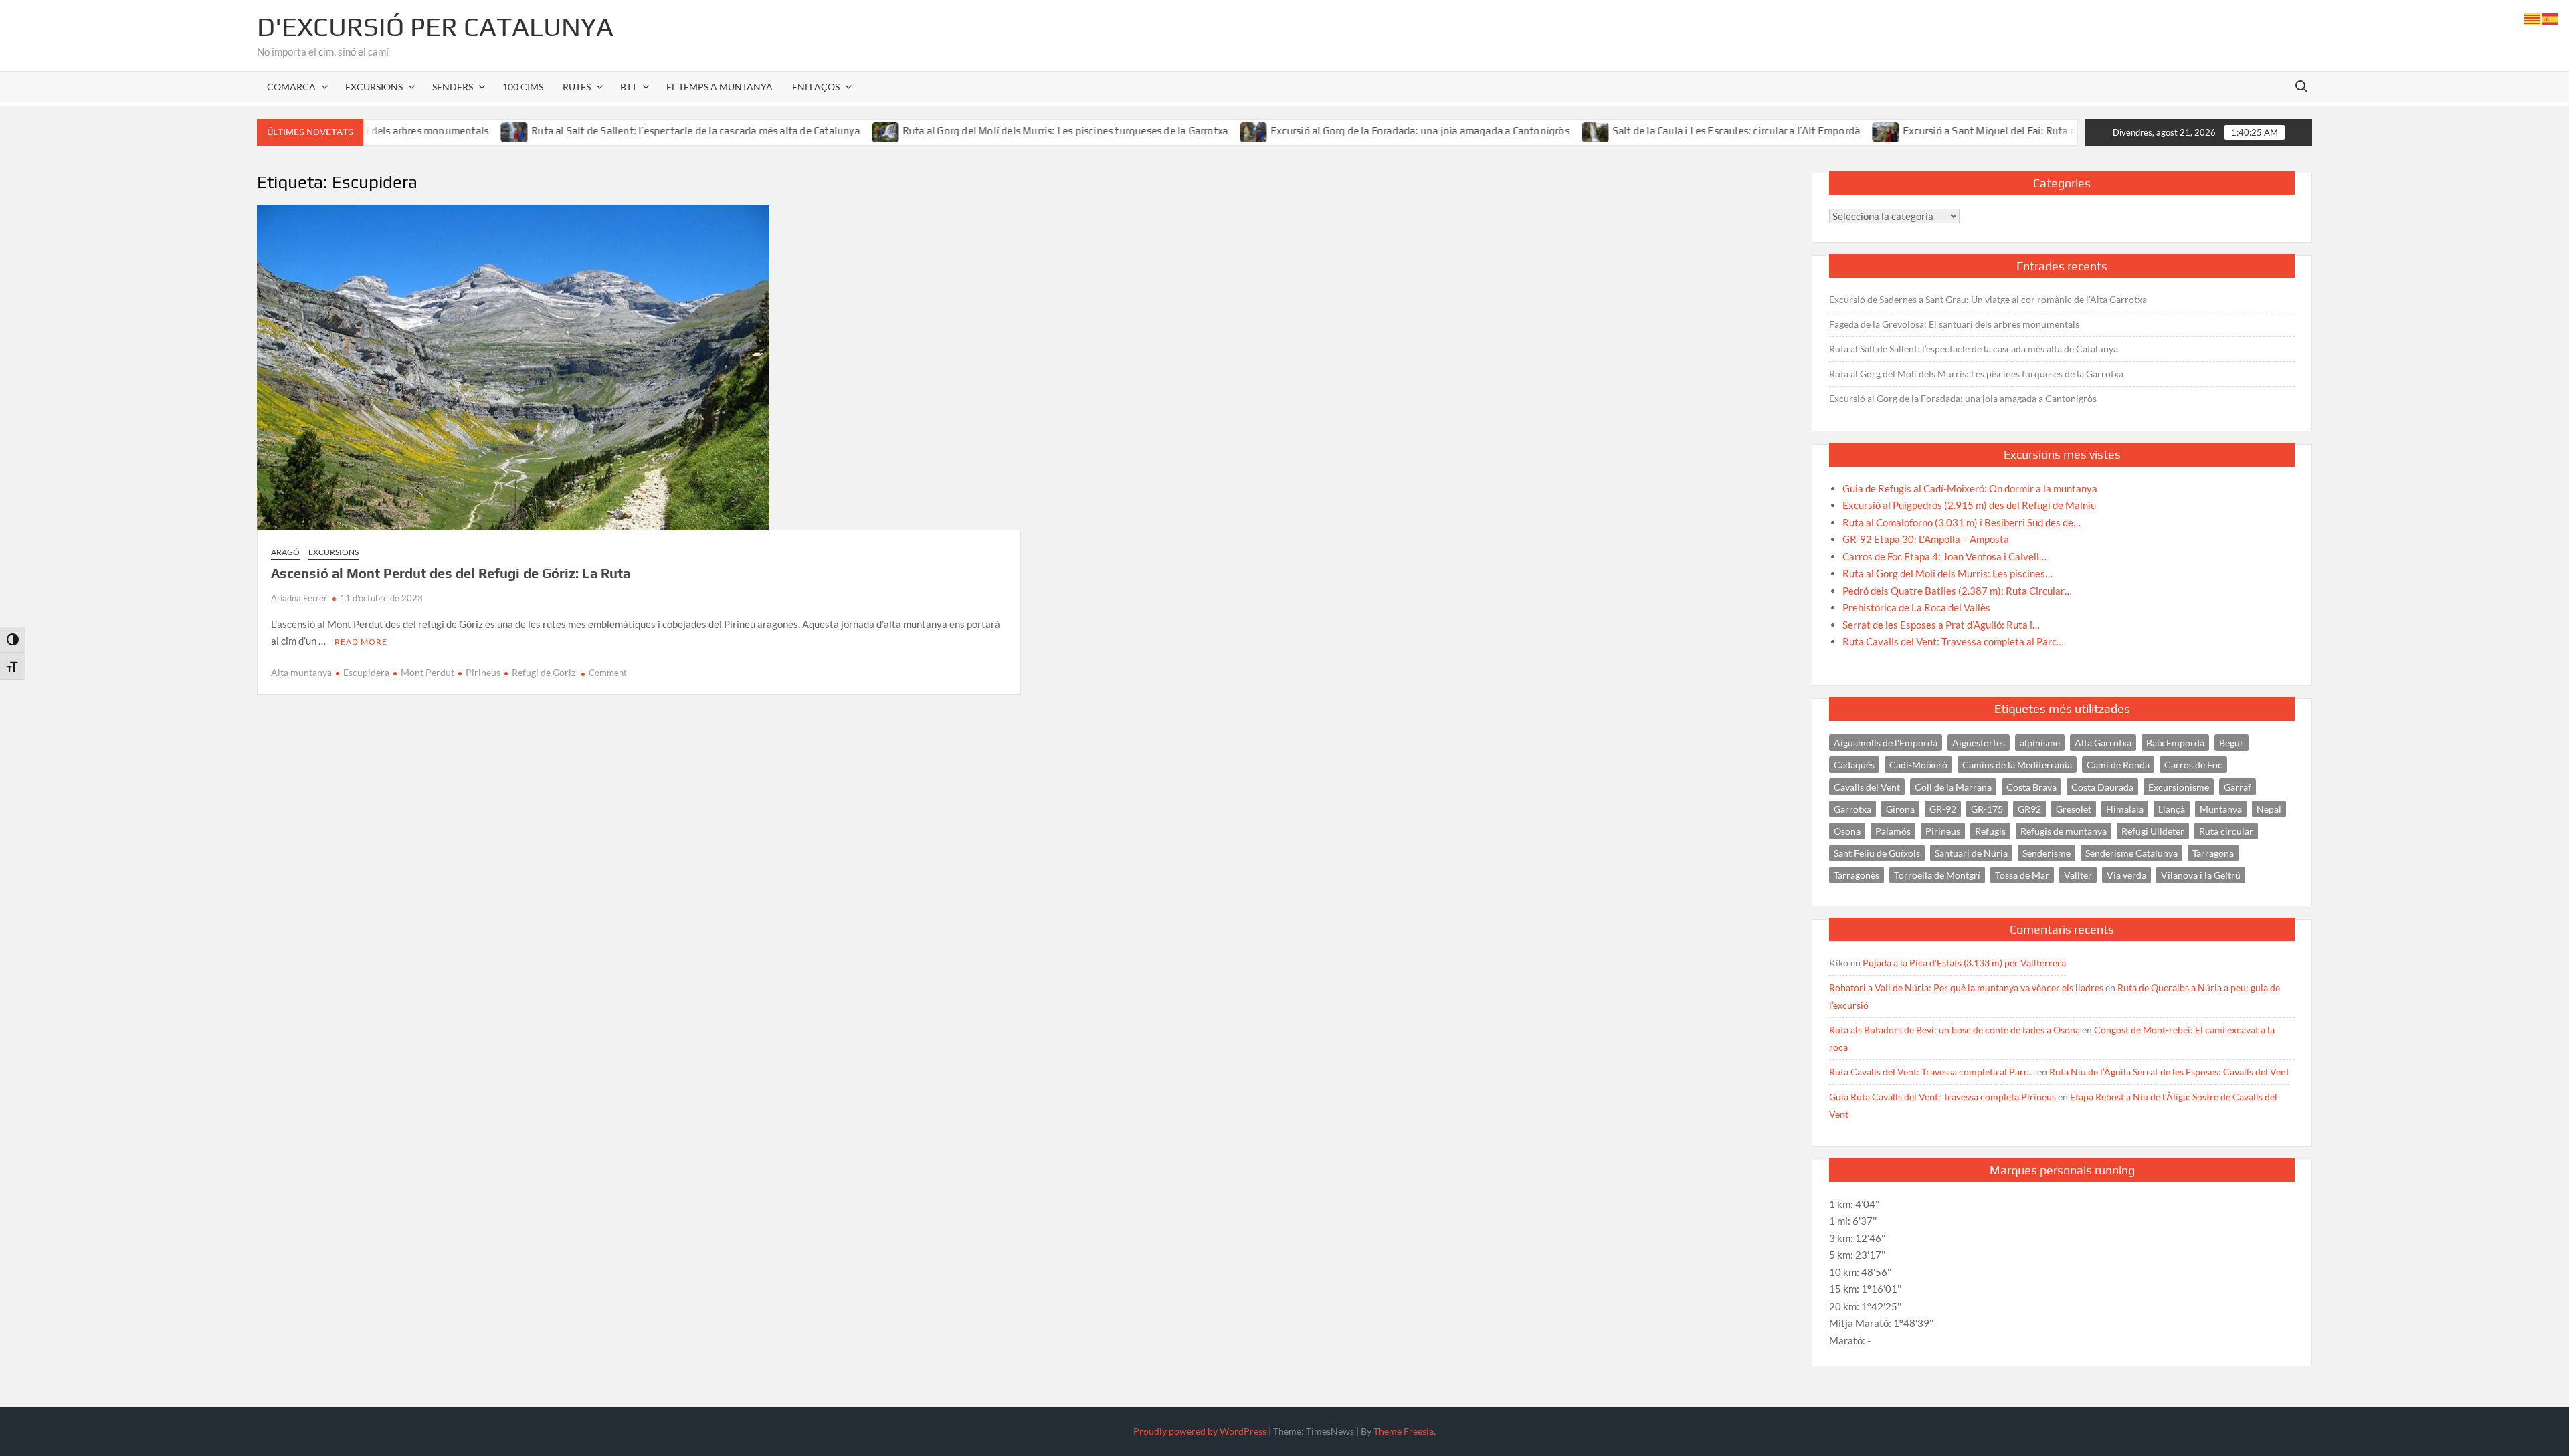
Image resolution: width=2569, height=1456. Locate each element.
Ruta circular (2226, 831)
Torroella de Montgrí (1937, 875)
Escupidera (366, 672)
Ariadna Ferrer (299, 598)
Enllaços (816, 87)
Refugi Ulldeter (2153, 831)
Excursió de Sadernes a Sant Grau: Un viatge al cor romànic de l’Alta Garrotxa (1988, 299)
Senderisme (2047, 853)
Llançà (2172, 809)
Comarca (291, 87)
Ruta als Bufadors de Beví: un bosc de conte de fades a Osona (1955, 1030)
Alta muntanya (301, 672)
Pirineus (483, 672)
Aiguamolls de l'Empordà (1886, 743)
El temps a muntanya (720, 87)
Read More (361, 642)
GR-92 (1943, 809)
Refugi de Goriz (544, 672)
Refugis (1990, 831)
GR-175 (1987, 809)
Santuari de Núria (1971, 853)
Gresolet (2074, 809)
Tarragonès (1857, 875)
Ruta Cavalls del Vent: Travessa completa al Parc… (1932, 1072)
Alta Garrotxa (2103, 743)
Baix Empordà (2175, 743)
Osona (1847, 831)
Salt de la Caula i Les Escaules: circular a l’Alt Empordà (1660, 131)
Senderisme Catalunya (2131, 853)
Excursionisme (2179, 787)
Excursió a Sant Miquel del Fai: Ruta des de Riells (1940, 131)
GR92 (2029, 809)
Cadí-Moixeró (1918, 765)
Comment (608, 673)
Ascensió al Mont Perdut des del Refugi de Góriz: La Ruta (451, 573)
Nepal (2269, 809)
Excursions (374, 87)
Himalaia (2125, 809)
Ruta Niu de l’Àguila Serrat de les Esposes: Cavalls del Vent (2169, 1072)
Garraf (2238, 787)
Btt (629, 87)
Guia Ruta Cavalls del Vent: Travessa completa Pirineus (1942, 1097)
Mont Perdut (427, 672)
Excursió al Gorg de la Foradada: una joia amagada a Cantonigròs (1345, 131)
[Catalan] (2533, 18)
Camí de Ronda (2118, 765)
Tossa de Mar (2022, 875)
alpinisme (2040, 743)
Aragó (285, 552)
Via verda (2126, 875)
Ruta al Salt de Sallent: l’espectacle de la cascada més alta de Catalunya (621, 131)
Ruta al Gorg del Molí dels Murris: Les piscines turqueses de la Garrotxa (989, 131)
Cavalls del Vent (1867, 787)
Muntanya (2221, 809)
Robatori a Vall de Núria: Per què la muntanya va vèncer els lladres (1966, 987)
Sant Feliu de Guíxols (1877, 853)
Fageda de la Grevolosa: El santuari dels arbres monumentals (1954, 324)
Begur (2231, 743)
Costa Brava (2031, 787)
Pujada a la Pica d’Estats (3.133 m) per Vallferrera (1964, 963)
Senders (453, 87)
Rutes (577, 87)
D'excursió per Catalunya (435, 27)
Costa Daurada (2102, 787)
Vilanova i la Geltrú (2201, 875)
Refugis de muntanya (2064, 831)
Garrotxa (1852, 809)
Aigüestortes (1979, 743)
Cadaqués (1854, 765)
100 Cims (523, 87)
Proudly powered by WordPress (1200, 1431)
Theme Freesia (1404, 1431)
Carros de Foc (2193, 765)
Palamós (1893, 831)
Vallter (2078, 875)
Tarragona (2213, 853)
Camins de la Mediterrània (2017, 765)
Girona (1900, 809)
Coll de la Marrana (1953, 787)
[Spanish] (2550, 18)
